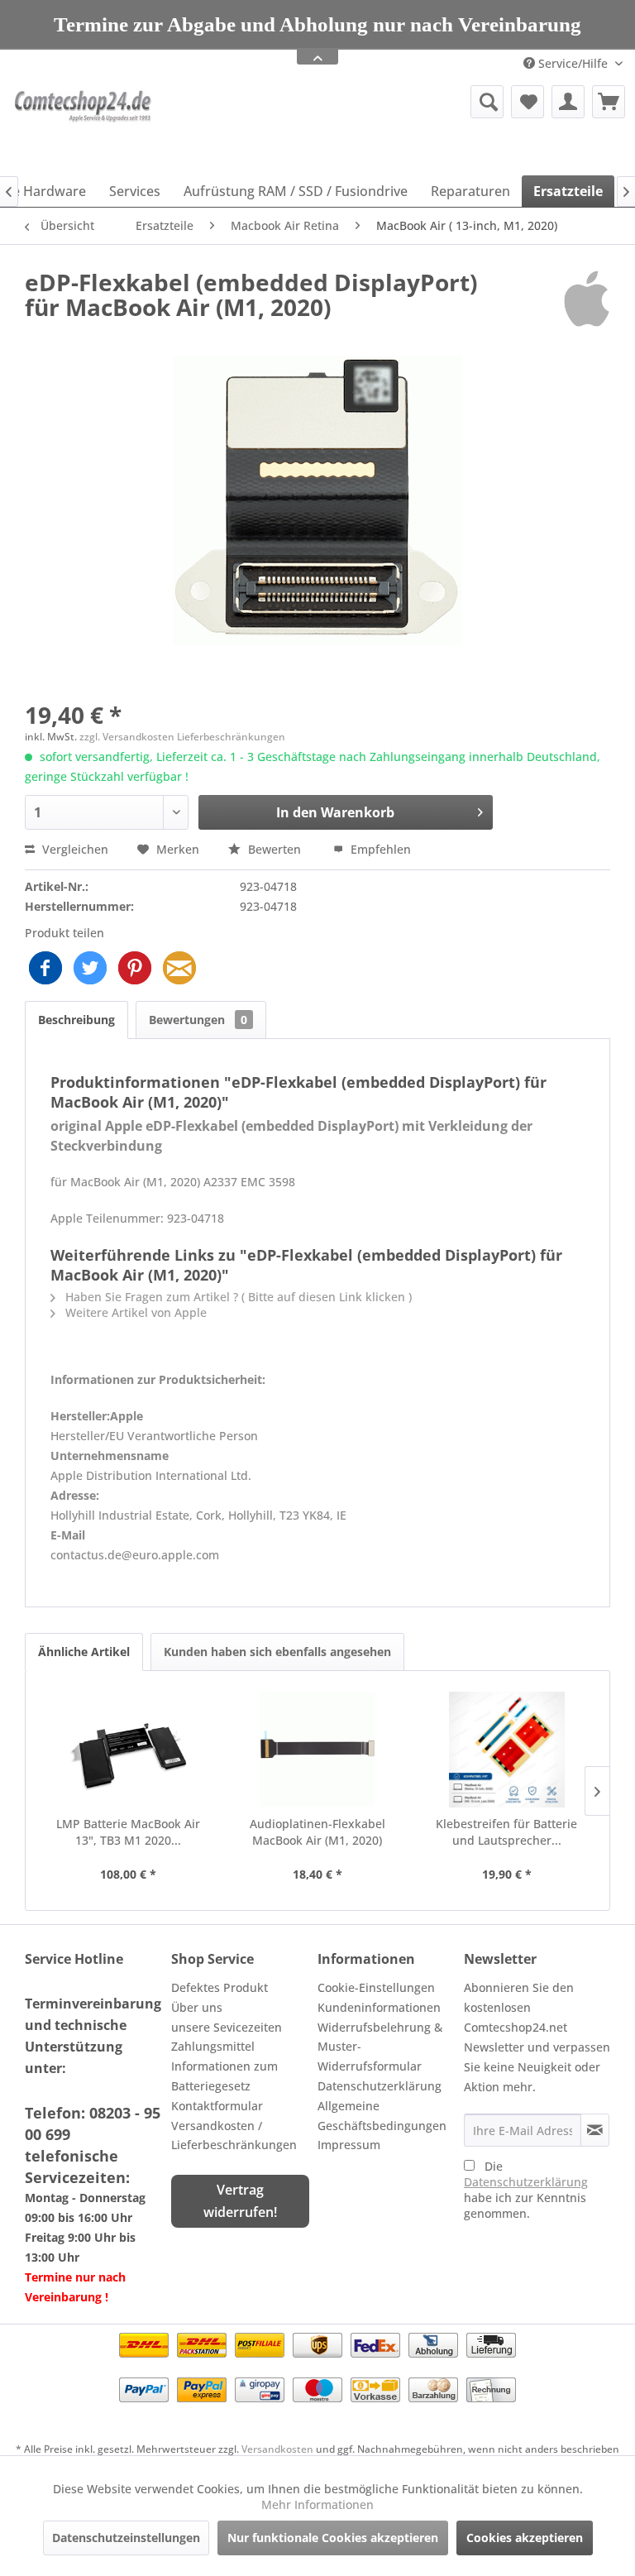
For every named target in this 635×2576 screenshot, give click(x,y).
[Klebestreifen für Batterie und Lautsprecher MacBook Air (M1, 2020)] (506, 1750)
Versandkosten (277, 2449)
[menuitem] (400, 102)
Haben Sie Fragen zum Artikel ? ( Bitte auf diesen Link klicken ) (237, 1297)
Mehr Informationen (317, 2504)
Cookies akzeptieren (525, 2538)
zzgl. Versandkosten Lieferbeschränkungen (182, 737)
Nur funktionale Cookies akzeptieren (333, 2538)
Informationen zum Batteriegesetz (224, 2076)
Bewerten (275, 849)
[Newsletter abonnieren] (595, 2130)
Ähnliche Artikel (84, 1652)
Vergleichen (74, 849)
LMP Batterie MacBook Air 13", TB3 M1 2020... (128, 1832)
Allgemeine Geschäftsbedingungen (382, 2116)
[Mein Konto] (568, 102)
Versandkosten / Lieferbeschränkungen (234, 2135)
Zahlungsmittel (213, 2046)
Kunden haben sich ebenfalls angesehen (277, 1652)
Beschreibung (76, 1020)
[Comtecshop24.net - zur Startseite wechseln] (85, 126)
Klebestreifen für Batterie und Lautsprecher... (506, 1832)
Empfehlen (379, 849)
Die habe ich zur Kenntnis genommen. (526, 2190)
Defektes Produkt (220, 1987)
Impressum (349, 2145)
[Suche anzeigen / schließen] (487, 102)
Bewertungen (198, 1020)
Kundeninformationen (379, 2007)
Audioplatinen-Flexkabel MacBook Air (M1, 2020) (317, 1832)
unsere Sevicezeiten (227, 2027)
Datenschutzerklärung (380, 2086)
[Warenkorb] (609, 102)
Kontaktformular (217, 2106)
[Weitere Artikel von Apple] (587, 299)
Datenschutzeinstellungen (126, 2538)
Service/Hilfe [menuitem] (573, 63)
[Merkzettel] (528, 102)
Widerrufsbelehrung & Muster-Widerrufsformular (380, 2047)
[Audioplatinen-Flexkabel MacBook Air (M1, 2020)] (318, 1750)
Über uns (197, 2007)
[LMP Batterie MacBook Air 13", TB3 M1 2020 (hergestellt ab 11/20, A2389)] (129, 1750)
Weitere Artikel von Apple (134, 1312)
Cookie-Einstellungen (376, 1987)
